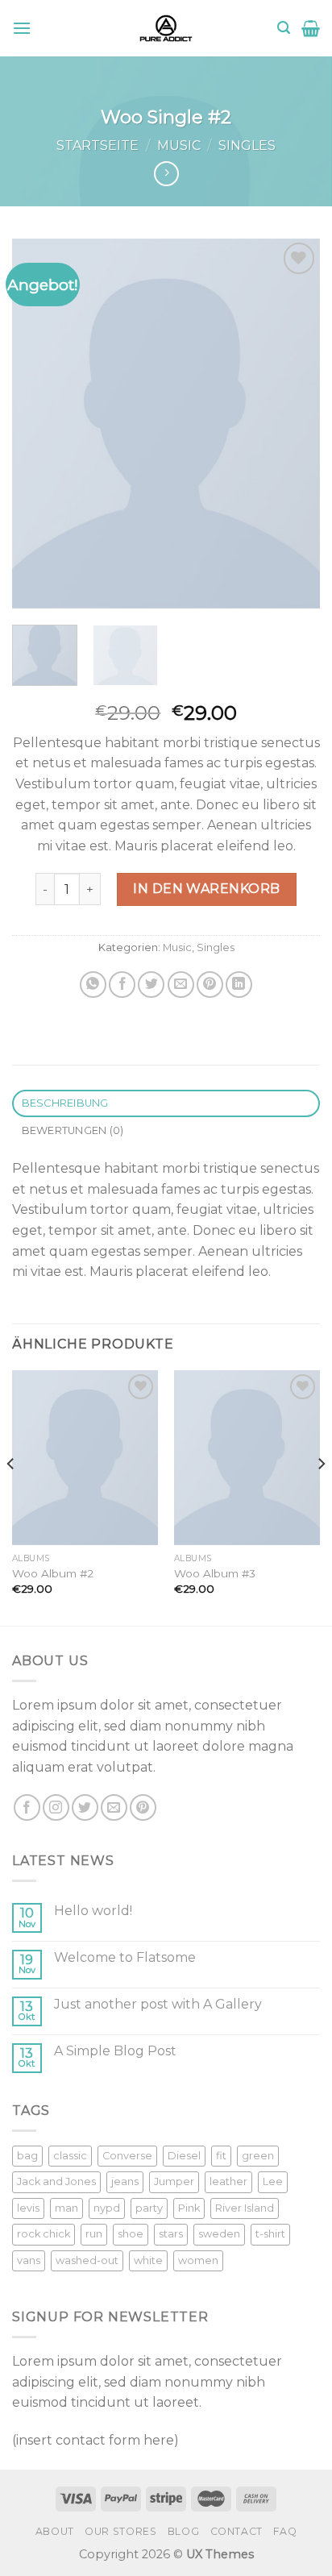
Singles (247, 145)
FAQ (285, 2531)
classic (70, 2156)
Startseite (98, 145)
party (149, 2208)
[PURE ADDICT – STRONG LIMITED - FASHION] (166, 28)
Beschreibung (65, 1103)
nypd (107, 2208)
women (198, 2260)
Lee (273, 2181)
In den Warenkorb (207, 889)
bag (27, 2156)
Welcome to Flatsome (125, 1957)
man (66, 2208)
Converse (127, 2156)
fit (221, 2156)
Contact (237, 2531)
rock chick (44, 2234)
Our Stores (120, 2531)
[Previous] (39, 424)
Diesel (184, 2156)
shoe (131, 2234)
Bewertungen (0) (73, 1130)
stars (171, 2234)
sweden (219, 2234)
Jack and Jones (56, 2181)
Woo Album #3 (215, 1573)
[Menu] (22, 28)
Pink (189, 2208)
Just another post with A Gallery (158, 2004)
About (55, 2531)
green (258, 2156)
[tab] (166, 1104)
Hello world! (93, 1911)
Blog (183, 2531)
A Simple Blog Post (115, 2051)
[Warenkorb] (311, 28)
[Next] (293, 424)
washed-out (87, 2260)
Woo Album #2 (53, 1573)
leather (228, 2181)
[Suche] (284, 28)
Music (179, 145)
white (148, 2260)
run (94, 2234)
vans (29, 2260)
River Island (245, 2208)
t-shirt (270, 2234)
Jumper (174, 2181)
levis (28, 2208)
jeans (125, 2181)
